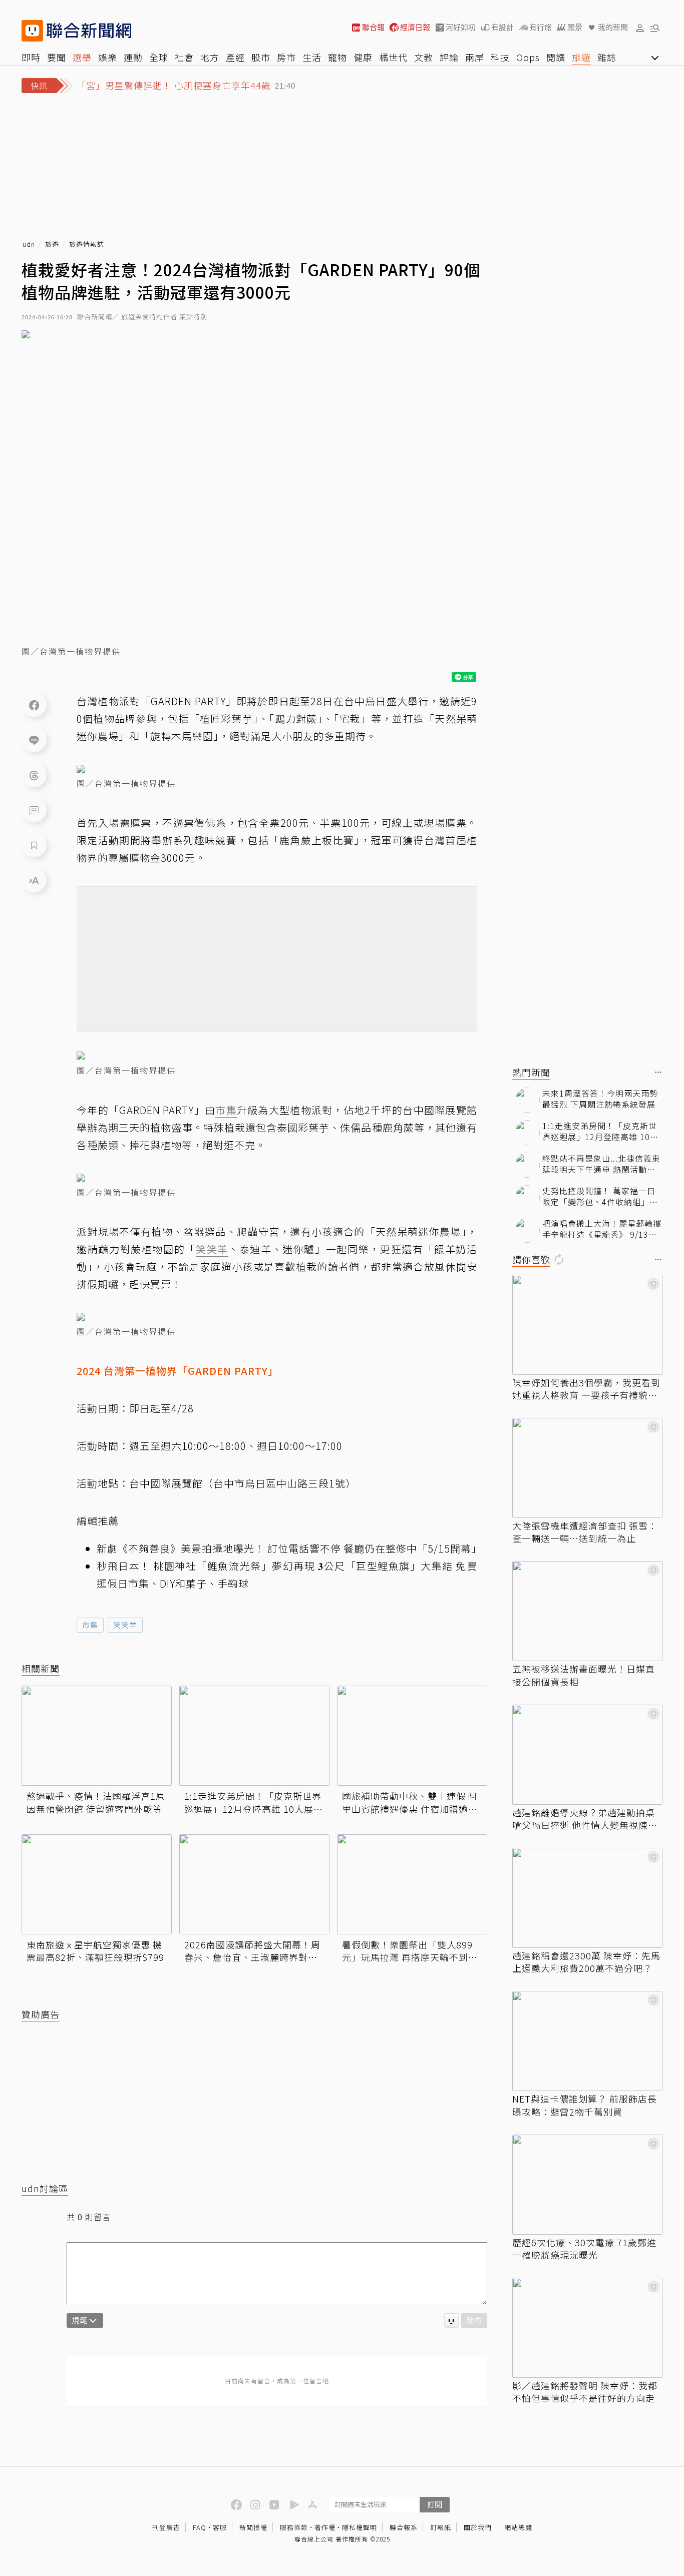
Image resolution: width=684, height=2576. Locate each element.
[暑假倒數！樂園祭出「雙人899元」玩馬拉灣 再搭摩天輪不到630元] (412, 1884)
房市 (286, 57)
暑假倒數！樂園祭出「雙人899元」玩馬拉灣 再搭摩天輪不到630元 (407, 1951)
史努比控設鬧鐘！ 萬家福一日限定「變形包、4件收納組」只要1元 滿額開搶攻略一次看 (600, 1196)
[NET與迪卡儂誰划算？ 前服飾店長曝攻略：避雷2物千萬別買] (587, 2041)
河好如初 (461, 27)
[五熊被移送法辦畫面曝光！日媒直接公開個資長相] (587, 1611)
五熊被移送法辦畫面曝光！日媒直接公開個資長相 (584, 1675)
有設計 (502, 27)
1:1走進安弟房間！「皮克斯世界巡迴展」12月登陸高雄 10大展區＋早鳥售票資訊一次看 (254, 1802)
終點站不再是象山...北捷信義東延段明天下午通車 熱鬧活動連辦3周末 (601, 1164)
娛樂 (108, 57)
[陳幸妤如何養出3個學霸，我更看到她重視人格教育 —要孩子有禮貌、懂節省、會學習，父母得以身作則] (587, 1325)
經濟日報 (415, 27)
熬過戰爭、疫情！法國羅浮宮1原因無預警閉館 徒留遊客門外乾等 (96, 1802)
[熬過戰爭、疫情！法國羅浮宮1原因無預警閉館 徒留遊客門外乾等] (97, 1736)
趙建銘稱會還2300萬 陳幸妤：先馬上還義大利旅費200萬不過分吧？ (586, 1962)
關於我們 (478, 2527)
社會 (184, 57)
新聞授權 (253, 2527)
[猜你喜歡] (658, 1260)
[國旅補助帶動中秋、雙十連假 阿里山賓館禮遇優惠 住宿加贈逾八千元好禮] (412, 1736)
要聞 (57, 57)
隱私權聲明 (360, 2527)
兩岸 (475, 57)
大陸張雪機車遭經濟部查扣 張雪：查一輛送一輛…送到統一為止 (585, 1532)
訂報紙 (441, 2527)
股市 (261, 57)
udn (29, 244)
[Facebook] (34, 705)
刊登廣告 (166, 2527)
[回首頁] (89, 31)
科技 (500, 57)
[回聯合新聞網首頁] (32, 31)
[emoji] (451, 2321)
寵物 (337, 57)
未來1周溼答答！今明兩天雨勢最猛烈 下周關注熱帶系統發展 (600, 1099)
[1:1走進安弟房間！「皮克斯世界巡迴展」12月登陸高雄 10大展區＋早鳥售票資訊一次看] (254, 1736)
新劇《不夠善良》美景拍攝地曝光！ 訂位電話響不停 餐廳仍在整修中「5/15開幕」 (289, 1548)
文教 (424, 57)
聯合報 (373, 27)
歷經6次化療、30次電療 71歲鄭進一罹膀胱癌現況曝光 (584, 2249)
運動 (133, 57)
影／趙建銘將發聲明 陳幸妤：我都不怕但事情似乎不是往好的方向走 (585, 2392)
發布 (474, 2320)
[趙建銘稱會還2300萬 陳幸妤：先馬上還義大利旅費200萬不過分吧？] (587, 1898)
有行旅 (541, 27)
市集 (90, 1625)
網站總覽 (518, 2527)
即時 (31, 57)
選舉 (82, 57)
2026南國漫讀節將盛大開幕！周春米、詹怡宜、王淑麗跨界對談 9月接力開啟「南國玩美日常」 (254, 1951)
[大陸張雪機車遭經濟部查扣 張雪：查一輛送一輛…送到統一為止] (587, 1468)
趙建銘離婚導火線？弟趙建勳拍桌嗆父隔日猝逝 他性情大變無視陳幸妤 (585, 1819)
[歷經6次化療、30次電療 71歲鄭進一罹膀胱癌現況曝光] (587, 2185)
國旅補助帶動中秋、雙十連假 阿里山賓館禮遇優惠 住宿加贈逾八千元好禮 (410, 1802)
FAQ (200, 2527)
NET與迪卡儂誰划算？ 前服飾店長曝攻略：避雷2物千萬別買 (585, 2105)
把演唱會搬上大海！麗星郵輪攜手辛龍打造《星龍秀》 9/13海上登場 (602, 1229)
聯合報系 (404, 2527)
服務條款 (294, 2527)
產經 (235, 57)
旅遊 (581, 57)
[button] (640, 28)
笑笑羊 (125, 1625)
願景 (575, 27)
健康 (363, 57)
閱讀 (556, 57)
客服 (220, 2527)
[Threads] (34, 775)
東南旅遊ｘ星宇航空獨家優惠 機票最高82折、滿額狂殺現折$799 (95, 1951)
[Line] (34, 740)
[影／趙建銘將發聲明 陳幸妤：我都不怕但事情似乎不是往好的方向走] (587, 2328)
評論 (449, 57)
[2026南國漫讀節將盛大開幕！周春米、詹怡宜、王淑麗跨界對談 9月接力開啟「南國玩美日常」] (254, 1884)
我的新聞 (613, 27)
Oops (528, 57)
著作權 (325, 2527)
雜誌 (607, 57)
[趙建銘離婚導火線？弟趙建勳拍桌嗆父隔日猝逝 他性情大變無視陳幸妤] (587, 1755)
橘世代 (393, 57)
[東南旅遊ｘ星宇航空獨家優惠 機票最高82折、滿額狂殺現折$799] (97, 1884)
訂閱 (435, 2504)
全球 (159, 57)
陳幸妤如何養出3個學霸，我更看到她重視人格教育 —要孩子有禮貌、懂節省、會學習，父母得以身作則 (586, 1389)
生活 (312, 57)
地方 (210, 57)
